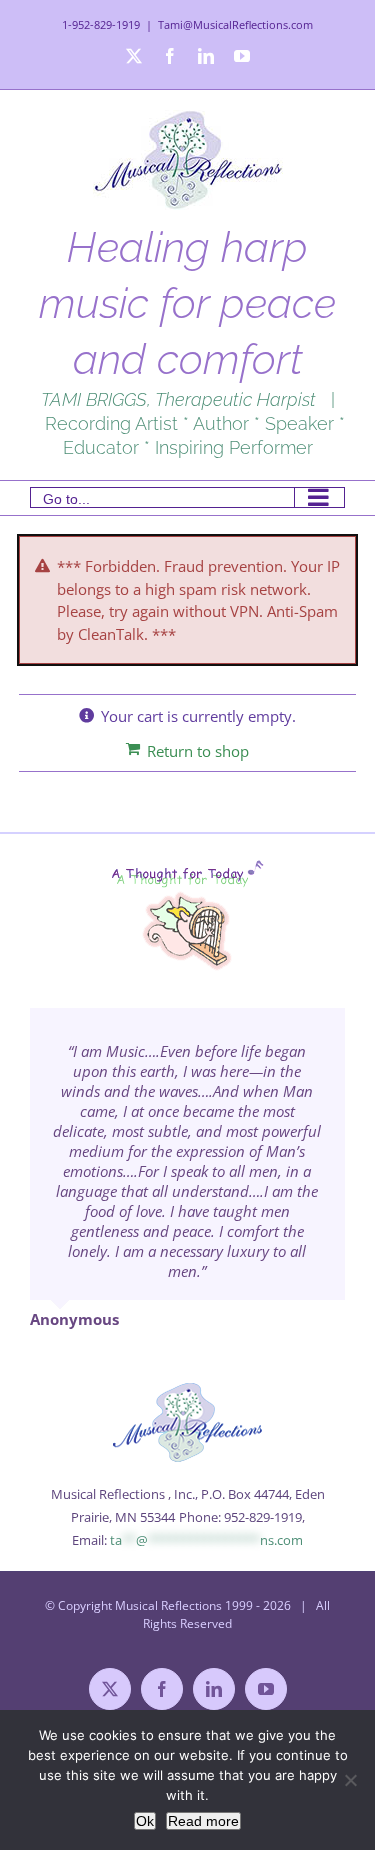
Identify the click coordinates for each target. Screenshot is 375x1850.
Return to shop (198, 751)
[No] (350, 1780)
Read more (203, 1821)
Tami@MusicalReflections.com (235, 24)
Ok (145, 1821)
